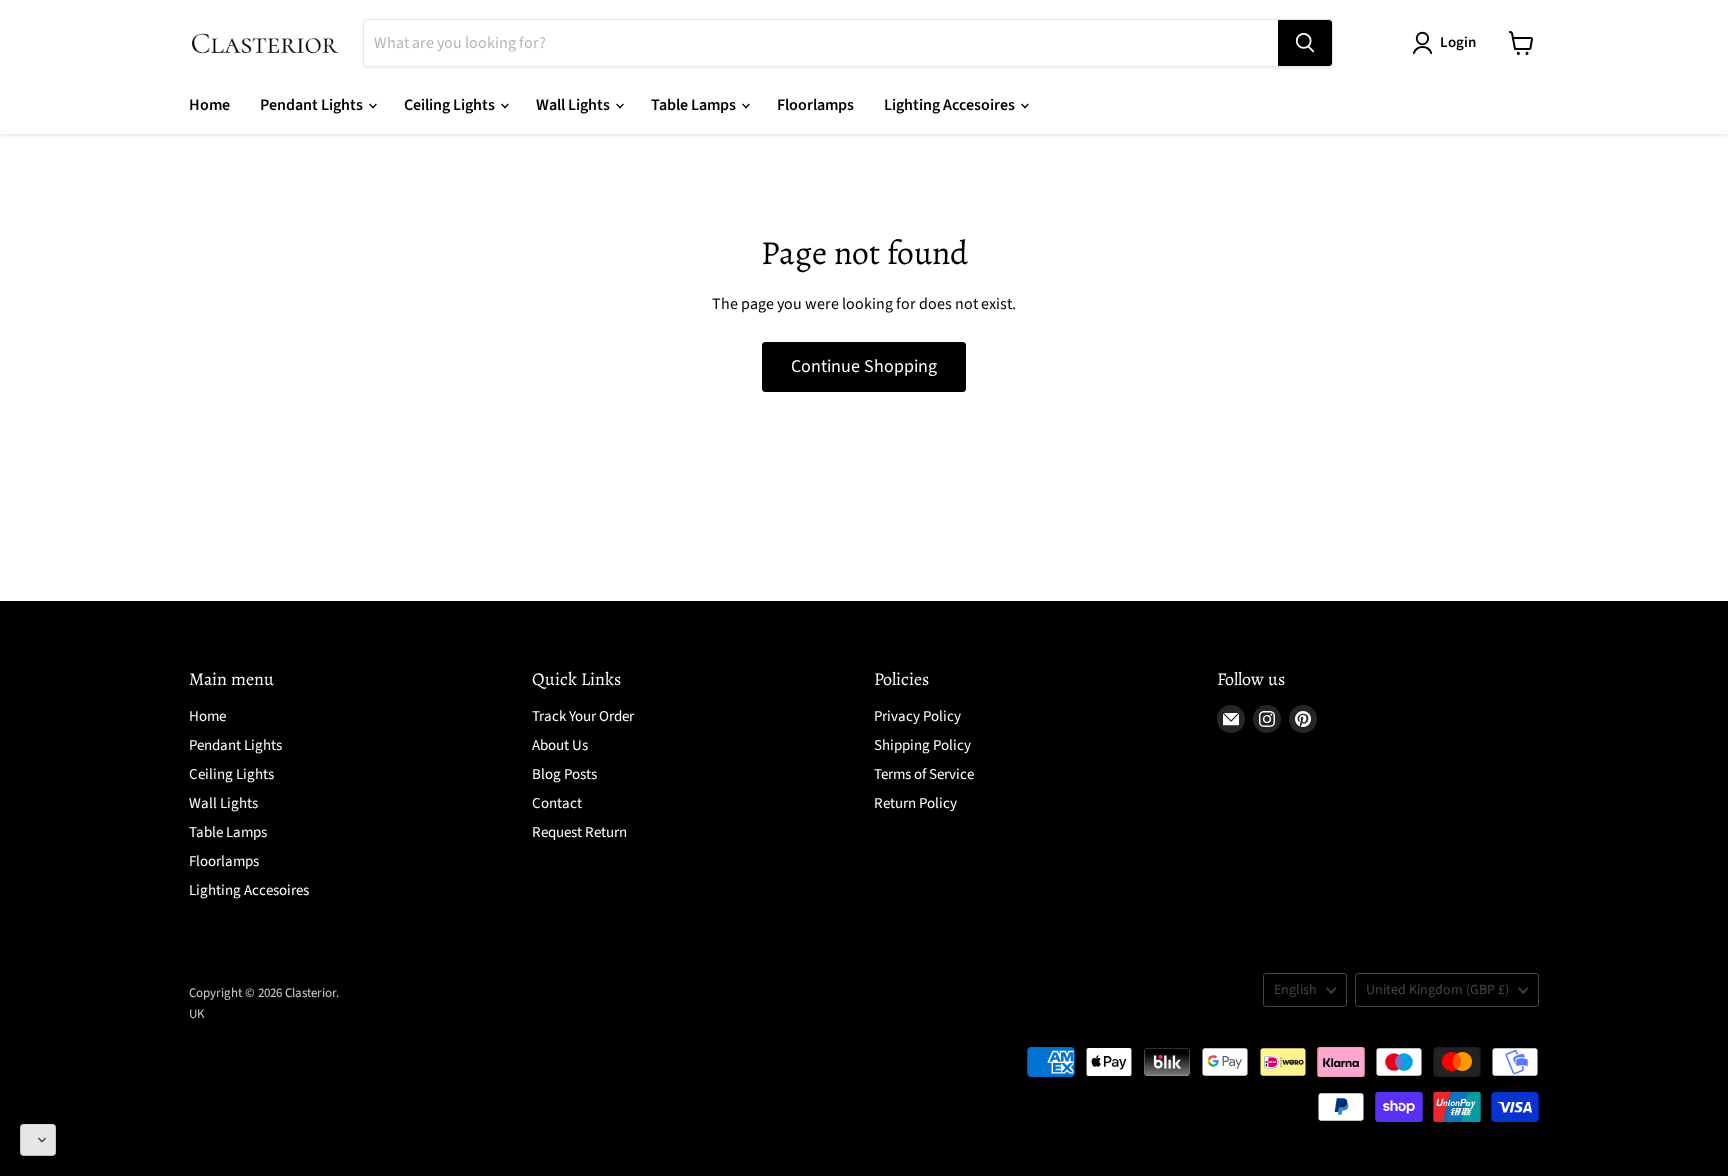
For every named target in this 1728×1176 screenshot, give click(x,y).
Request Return (579, 832)
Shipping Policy (922, 745)
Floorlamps (815, 105)
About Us (560, 745)
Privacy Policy (917, 716)
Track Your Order (583, 716)
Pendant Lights (313, 105)
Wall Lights (574, 105)
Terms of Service (924, 774)
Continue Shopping (864, 366)
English (1295, 990)
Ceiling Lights (451, 105)
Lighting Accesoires (951, 105)
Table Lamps (695, 105)
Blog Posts (564, 774)
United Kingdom (1437, 990)
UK (197, 1014)
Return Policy (915, 803)
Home (209, 105)
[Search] (1305, 43)
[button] (38, 1140)
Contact (557, 803)
